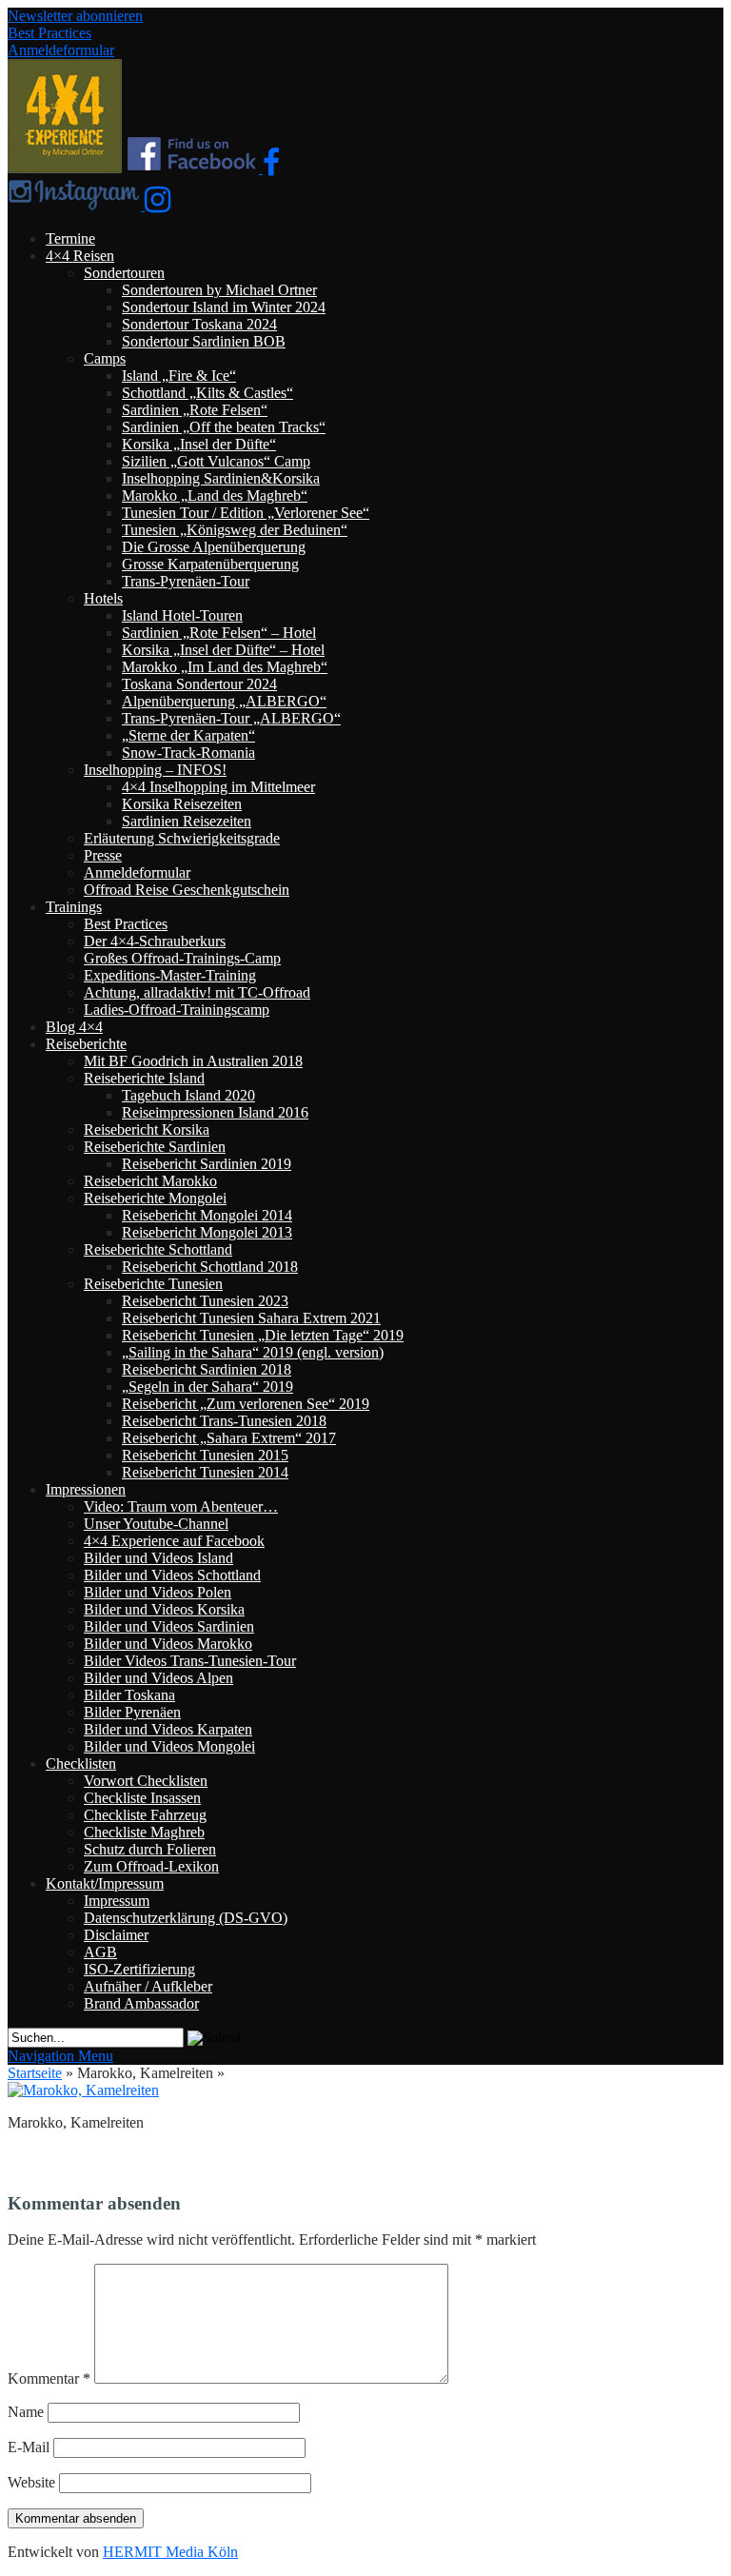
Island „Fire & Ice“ (179, 376)
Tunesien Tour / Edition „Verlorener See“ (246, 513)
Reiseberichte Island (144, 1078)
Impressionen (86, 1489)
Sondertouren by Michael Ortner (219, 290)
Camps (105, 358)
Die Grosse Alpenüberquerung (214, 547)
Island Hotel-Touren (182, 615)
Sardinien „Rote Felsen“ (195, 410)
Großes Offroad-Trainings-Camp (182, 958)
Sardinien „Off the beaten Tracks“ (224, 427)
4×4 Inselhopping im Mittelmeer (218, 787)
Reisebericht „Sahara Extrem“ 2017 (229, 1438)
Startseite (35, 2073)
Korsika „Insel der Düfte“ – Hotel (223, 650)
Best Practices (49, 33)
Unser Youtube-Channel (156, 1524)
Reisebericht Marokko (150, 1181)
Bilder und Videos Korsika (164, 1609)
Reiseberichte (86, 1044)
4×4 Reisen (80, 256)
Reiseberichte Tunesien (153, 1284)
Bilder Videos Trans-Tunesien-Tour (190, 1661)
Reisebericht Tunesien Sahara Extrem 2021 (251, 1318)
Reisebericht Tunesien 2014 (205, 1472)
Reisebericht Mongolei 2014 (207, 1215)
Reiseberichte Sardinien (155, 1147)
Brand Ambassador (141, 2003)
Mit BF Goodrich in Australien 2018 (193, 1061)
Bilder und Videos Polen (158, 1592)
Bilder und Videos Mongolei (169, 1746)
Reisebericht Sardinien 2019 (207, 1164)
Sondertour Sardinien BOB (204, 341)
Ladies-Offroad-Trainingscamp (177, 1010)
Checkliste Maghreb (144, 1832)
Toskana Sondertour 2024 (199, 684)
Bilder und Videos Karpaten (168, 1729)
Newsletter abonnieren (75, 16)
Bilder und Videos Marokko (168, 1644)
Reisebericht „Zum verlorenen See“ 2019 (246, 1404)
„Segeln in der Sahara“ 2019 (207, 1387)
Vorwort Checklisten (146, 1781)
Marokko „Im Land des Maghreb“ (225, 667)
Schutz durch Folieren (150, 1849)
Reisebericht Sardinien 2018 (207, 1369)
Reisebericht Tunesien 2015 (205, 1455)
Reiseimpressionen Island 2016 (215, 1112)
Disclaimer (116, 1935)
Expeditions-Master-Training (170, 975)
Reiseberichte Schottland (158, 1249)
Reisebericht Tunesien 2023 (205, 1301)
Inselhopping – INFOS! (155, 770)
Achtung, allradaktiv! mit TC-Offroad (197, 992)
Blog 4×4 (74, 1027)
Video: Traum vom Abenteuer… (181, 1506)
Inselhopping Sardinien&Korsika (221, 478)
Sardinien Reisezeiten (187, 821)
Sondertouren (124, 273)
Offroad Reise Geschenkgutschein (187, 890)
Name (26, 2412)
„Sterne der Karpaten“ (188, 735)
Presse (103, 855)
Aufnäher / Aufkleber (148, 1986)
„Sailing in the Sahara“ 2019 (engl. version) (253, 1352)
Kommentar (49, 2378)
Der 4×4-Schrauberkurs (155, 941)
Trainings (74, 907)
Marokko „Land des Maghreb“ (215, 495)
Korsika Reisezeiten (182, 804)
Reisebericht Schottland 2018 (210, 1267)
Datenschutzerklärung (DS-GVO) (186, 1918)
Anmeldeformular (61, 50)
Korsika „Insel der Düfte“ (199, 444)
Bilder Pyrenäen (132, 1712)
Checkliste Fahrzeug (145, 1815)
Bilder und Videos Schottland (172, 1575)
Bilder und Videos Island (158, 1558)
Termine (70, 238)
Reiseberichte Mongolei (155, 1198)
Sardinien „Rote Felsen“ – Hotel (219, 633)
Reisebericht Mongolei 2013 (207, 1232)
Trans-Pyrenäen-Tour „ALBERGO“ (231, 718)
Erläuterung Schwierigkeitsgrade (182, 838)
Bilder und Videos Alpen (158, 1678)
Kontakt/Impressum (105, 1883)
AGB (100, 1952)
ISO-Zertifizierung (139, 1969)
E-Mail (29, 2447)
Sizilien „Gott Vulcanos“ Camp (216, 461)
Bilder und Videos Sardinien (169, 1626)
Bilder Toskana (129, 1695)
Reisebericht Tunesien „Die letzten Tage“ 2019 (263, 1335)
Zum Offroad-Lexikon (151, 1866)
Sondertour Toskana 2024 (199, 324)
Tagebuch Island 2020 (188, 1095)
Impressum (117, 1901)
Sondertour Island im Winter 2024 (224, 307)
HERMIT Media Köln (170, 2552)
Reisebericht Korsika (147, 1129)
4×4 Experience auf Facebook (174, 1541)
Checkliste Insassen (142, 1798)
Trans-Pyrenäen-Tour (186, 581)
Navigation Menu (60, 2056)
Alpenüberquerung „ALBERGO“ (224, 701)
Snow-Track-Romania (188, 753)
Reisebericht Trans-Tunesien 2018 (224, 1421)
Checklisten (81, 1764)
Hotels (103, 598)
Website (31, 2482)
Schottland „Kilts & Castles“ (207, 393)
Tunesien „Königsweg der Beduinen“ (235, 530)
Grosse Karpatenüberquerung (210, 564)
